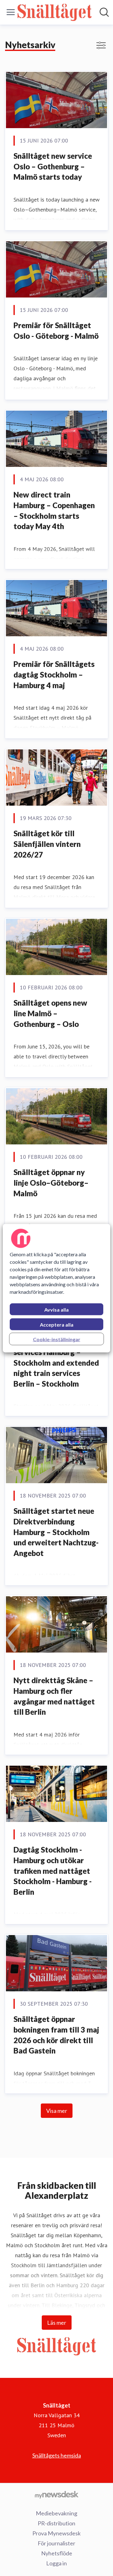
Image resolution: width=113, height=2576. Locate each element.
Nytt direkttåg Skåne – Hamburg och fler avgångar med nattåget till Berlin (54, 1696)
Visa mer (57, 2111)
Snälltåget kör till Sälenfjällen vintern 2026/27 (47, 844)
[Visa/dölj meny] (11, 12)
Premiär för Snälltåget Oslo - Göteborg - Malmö (56, 330)
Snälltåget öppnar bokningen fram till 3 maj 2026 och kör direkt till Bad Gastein (56, 2035)
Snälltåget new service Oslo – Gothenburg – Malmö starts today (53, 166)
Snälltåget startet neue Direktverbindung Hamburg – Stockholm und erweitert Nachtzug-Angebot (56, 1532)
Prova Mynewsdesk (56, 2533)
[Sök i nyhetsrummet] (104, 12)
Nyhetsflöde (57, 2553)
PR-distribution (56, 2523)
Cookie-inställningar (57, 1339)
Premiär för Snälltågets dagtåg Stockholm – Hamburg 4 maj (54, 674)
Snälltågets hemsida (57, 2455)
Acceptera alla (57, 1324)
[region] (56, 1288)
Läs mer (57, 2323)
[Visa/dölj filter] (101, 45)
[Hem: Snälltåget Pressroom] (55, 12)
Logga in (56, 2563)
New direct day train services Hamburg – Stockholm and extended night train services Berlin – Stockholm (56, 1362)
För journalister (56, 2543)
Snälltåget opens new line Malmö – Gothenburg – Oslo (50, 1013)
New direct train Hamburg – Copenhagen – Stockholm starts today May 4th (54, 510)
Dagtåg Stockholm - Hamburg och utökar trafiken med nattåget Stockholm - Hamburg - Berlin (53, 1871)
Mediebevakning (56, 2513)
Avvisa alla (56, 1309)
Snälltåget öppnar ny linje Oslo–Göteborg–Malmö (51, 1183)
